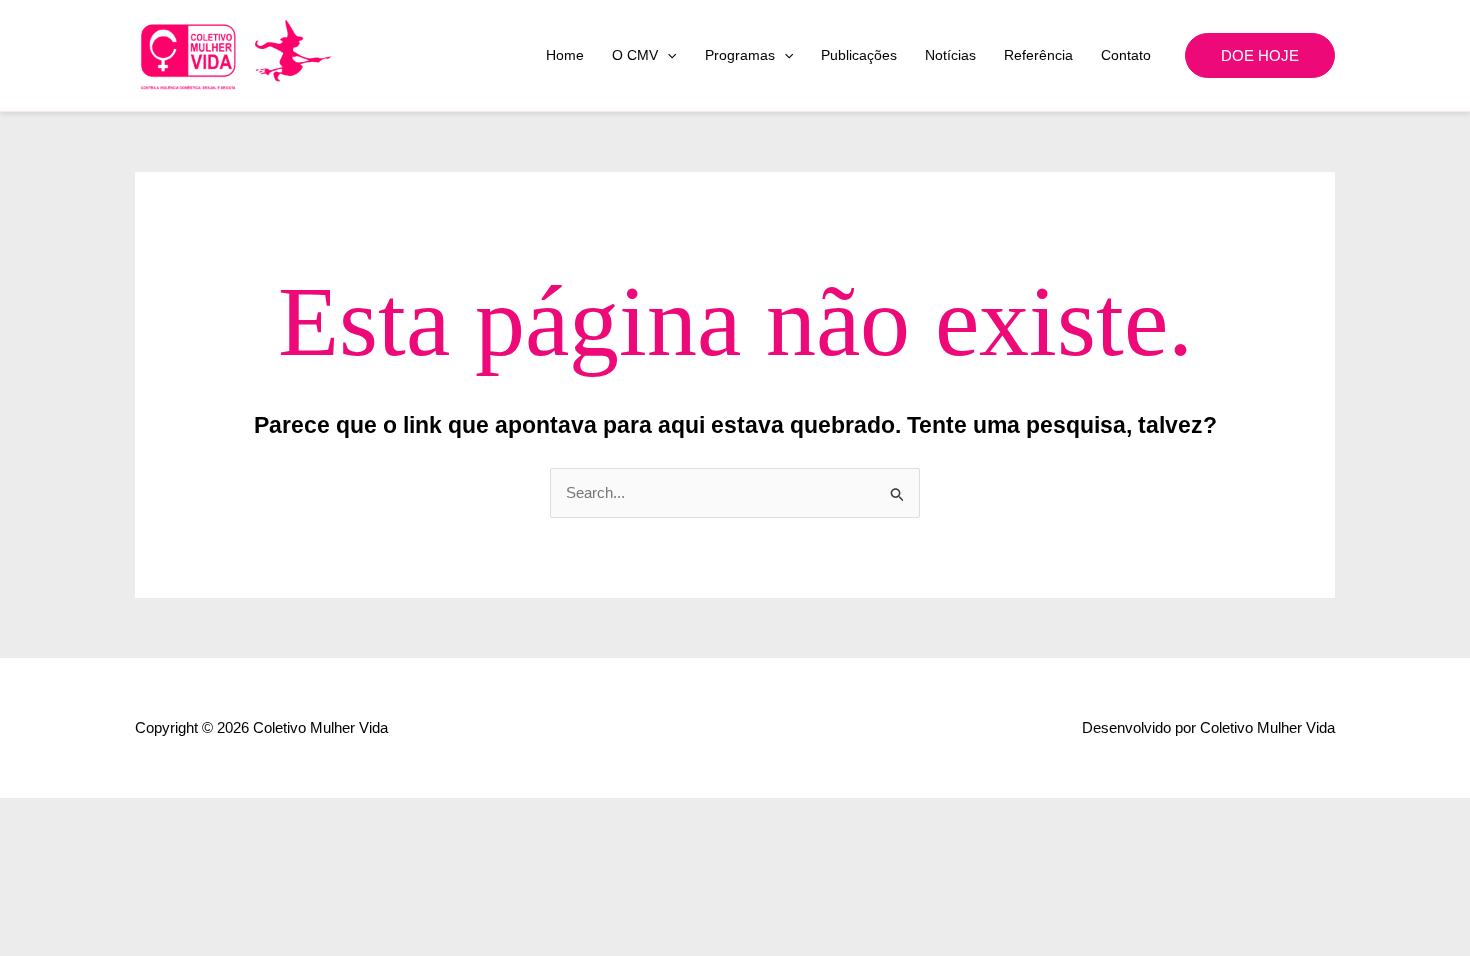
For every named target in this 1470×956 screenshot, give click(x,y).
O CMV (635, 55)
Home (565, 55)
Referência (1038, 55)
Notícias (950, 55)
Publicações (859, 55)
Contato (1126, 55)
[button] (667, 55)
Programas (740, 55)
